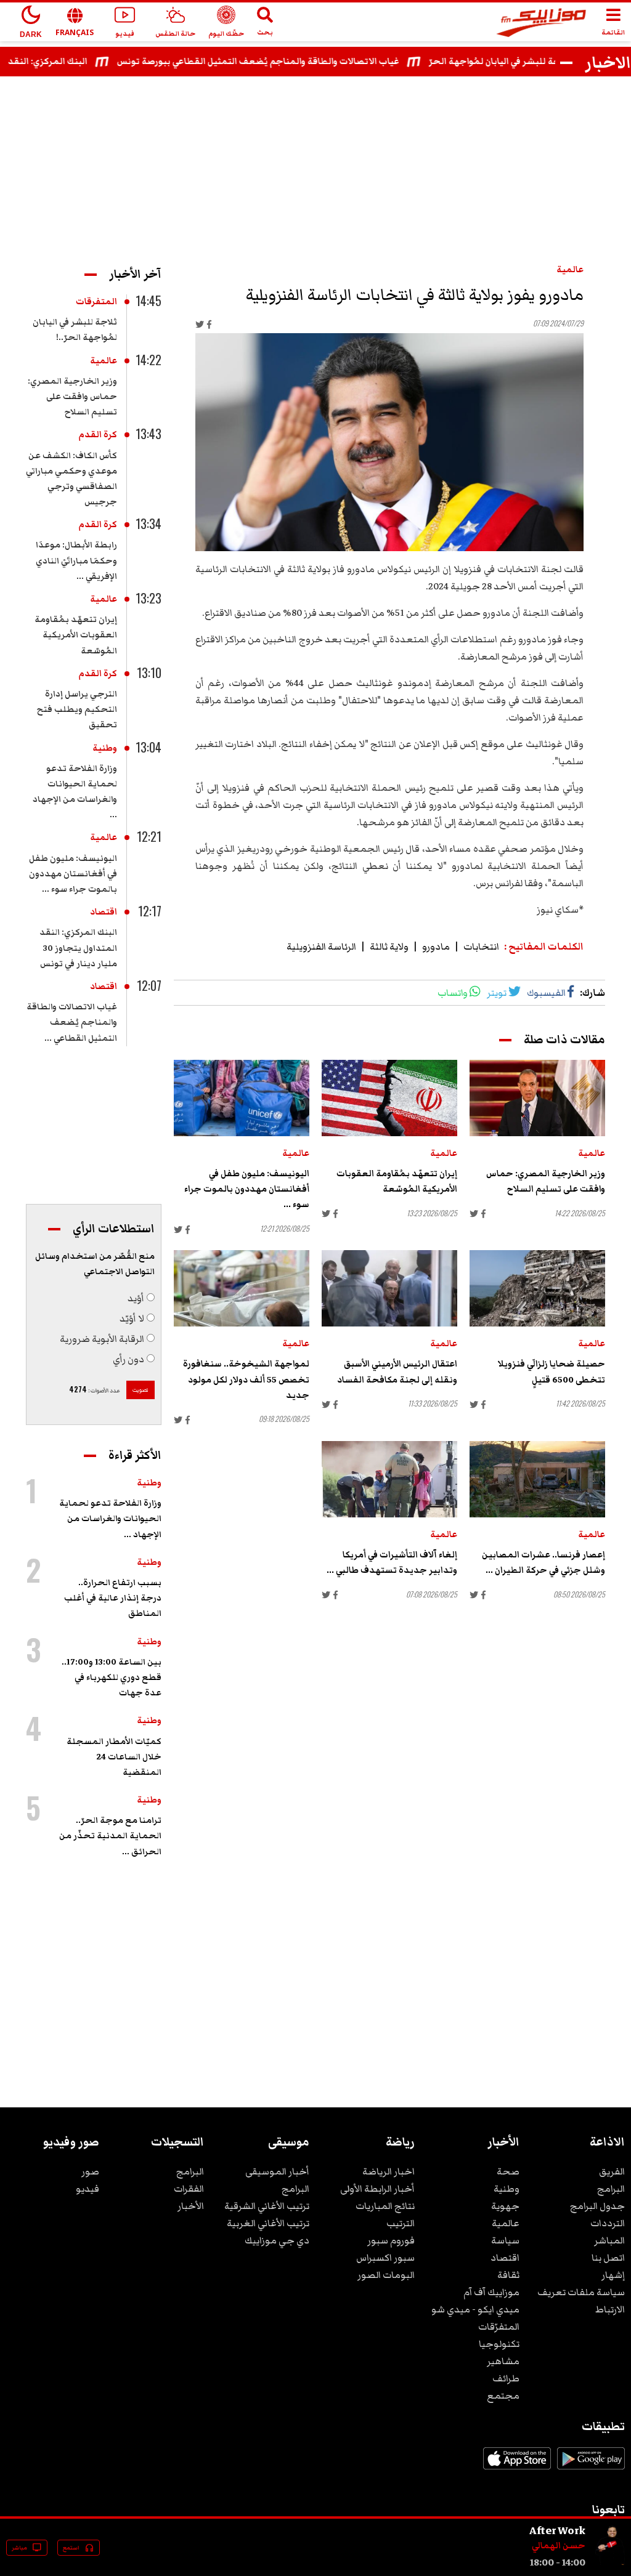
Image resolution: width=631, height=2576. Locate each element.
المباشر (609, 2240)
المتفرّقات (499, 2327)
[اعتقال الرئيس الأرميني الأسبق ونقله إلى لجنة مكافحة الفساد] (389, 1288)
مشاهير (503, 2361)
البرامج (611, 2189)
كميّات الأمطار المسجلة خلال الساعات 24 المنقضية (114, 1757)
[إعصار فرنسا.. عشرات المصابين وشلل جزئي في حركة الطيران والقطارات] (537, 1479)
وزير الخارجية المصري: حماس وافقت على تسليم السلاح (72, 397)
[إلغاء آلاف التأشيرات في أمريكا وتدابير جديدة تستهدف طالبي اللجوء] (389, 1479)
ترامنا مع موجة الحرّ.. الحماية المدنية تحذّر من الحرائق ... (110, 1836)
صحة (508, 2171)
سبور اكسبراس (385, 2258)
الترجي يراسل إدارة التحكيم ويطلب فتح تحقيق (77, 709)
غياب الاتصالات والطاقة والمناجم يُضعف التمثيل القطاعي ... (72, 1022)
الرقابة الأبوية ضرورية (102, 1339)
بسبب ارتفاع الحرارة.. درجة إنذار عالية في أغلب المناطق (113, 1598)
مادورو (436, 947)
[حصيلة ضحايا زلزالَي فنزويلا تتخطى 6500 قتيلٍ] (537, 1288)
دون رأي (128, 1359)
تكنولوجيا (499, 2344)
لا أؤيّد (132, 1318)
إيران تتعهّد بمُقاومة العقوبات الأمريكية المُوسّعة (76, 635)
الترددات (608, 2223)
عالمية (570, 270)
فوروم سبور (391, 2240)
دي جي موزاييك (277, 2240)
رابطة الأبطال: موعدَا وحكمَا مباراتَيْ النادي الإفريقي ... (76, 560)
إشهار (613, 2275)
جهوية (505, 2206)
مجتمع (503, 2396)
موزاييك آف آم (491, 2292)
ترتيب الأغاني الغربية (268, 2223)
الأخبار (191, 2206)
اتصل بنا (608, 2258)
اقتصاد (104, 912)
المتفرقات (96, 302)
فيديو (88, 2189)
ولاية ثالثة (389, 947)
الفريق (612, 2171)
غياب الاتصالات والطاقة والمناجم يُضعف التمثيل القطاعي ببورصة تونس (287, 62)
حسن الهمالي (559, 2546)
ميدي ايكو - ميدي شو (475, 2309)
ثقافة (508, 2275)
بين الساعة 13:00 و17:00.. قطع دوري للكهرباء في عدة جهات (112, 1678)
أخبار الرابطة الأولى (377, 2189)
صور (90, 2171)
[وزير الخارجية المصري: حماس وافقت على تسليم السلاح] (537, 1098)
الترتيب (401, 2223)
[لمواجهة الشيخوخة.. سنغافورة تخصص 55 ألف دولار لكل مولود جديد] (242, 1288)
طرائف (506, 2378)
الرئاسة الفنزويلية (321, 947)
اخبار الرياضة (389, 2171)
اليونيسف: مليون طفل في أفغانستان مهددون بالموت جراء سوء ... (247, 1189)
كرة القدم (98, 435)
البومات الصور (386, 2275)
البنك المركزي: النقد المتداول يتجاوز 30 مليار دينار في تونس (78, 948)
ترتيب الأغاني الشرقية (267, 2206)
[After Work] (610, 2562)
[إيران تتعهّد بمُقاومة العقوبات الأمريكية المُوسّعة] (389, 1098)
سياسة (505, 2240)
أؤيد (136, 1298)
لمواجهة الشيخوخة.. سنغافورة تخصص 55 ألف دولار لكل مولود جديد (246, 1379)
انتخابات (481, 947)
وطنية (105, 748)
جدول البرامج (597, 2206)
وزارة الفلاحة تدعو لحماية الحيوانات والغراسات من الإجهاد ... (110, 1519)
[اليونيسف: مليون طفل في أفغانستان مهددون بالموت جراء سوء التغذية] (242, 1098)
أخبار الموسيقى (277, 2171)
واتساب (453, 993)
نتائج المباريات (385, 2206)
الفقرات (189, 2189)
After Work (557, 2530)
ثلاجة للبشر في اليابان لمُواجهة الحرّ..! (532, 62)
